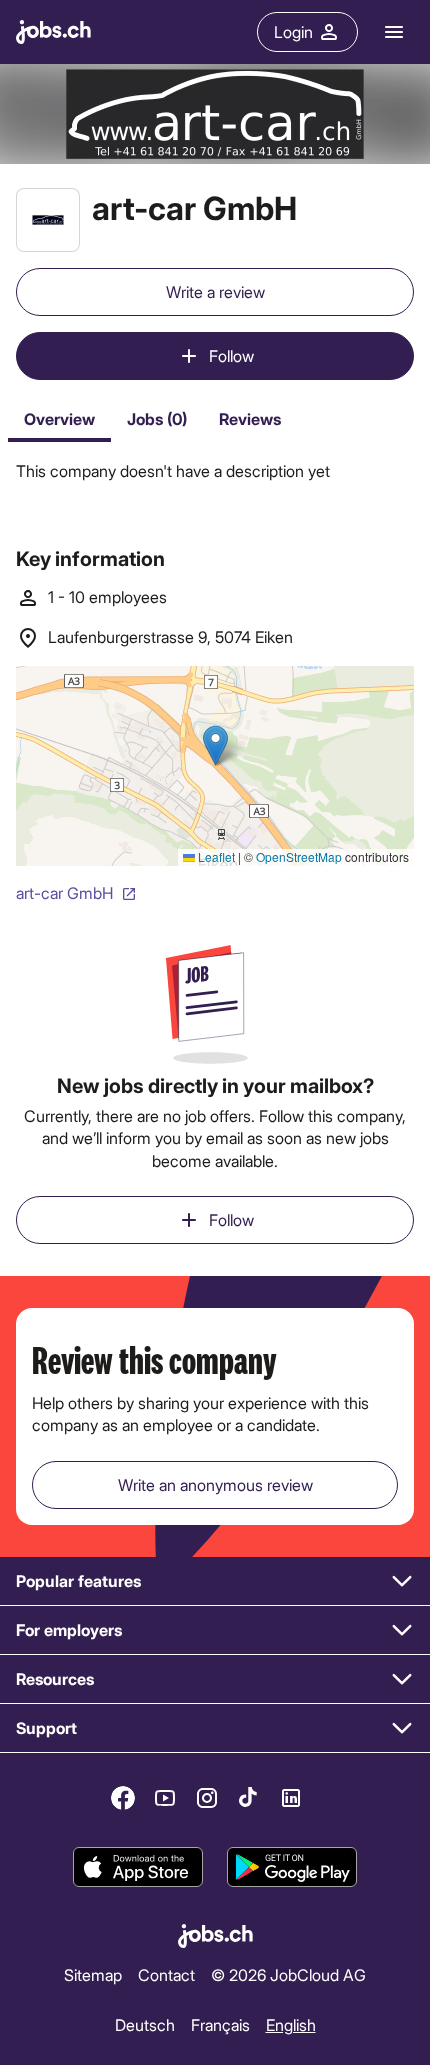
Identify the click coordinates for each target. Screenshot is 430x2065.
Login (293, 31)
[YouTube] (165, 1798)
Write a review (215, 291)
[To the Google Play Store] (292, 1867)
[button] (215, 1581)
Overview (59, 418)
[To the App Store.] (138, 1867)
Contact (166, 1974)
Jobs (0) (157, 418)
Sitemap (93, 1974)
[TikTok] (249, 1798)
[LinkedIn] (291, 1798)
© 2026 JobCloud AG (288, 1974)
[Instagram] (207, 1798)
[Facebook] (123, 1798)
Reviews (250, 418)
